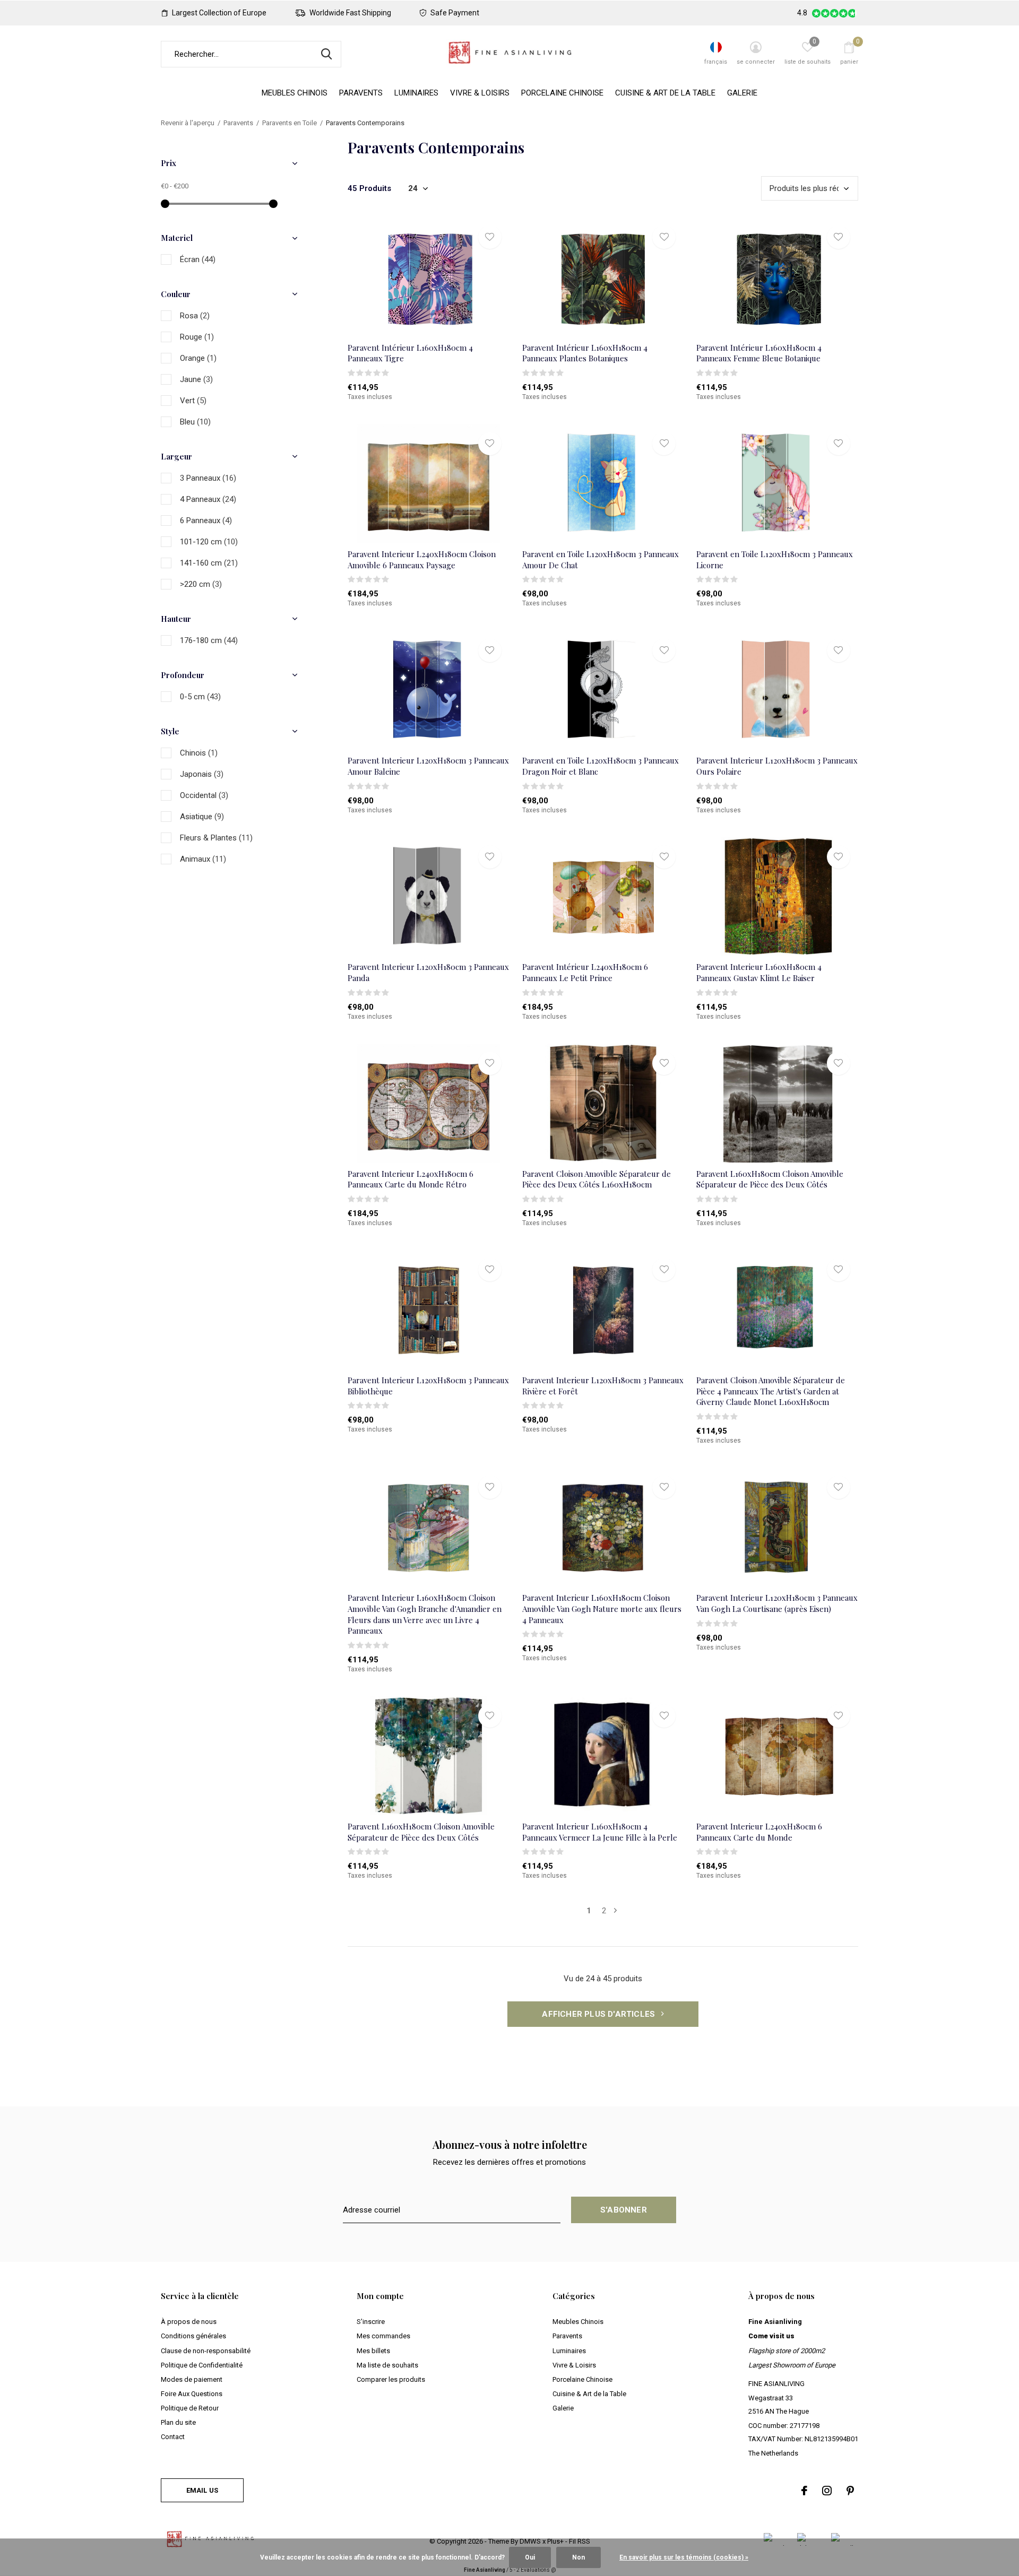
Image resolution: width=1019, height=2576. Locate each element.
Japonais (202, 774)
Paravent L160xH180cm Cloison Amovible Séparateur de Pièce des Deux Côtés (770, 1179)
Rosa (195, 316)
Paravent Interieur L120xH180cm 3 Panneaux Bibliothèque (428, 1386)
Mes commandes (383, 2336)
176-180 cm (209, 640)
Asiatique (202, 817)
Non (578, 2557)
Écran (198, 259)
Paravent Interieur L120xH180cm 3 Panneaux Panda (428, 972)
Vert (193, 401)
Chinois (199, 753)
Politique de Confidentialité (202, 2365)
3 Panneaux (208, 478)
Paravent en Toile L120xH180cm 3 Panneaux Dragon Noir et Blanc (601, 766)
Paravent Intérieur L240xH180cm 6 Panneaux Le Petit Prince (585, 972)
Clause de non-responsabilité (206, 2351)
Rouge (197, 337)
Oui (530, 2557)
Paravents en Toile (290, 123)
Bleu (195, 422)
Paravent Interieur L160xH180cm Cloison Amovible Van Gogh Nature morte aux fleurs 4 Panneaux (602, 1609)
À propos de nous (189, 2322)
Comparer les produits (391, 2379)
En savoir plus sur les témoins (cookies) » (684, 2557)
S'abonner (624, 2210)
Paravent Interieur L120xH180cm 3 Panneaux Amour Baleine (428, 766)
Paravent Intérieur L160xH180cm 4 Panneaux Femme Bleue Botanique (759, 353)
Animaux (203, 859)
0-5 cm (200, 697)
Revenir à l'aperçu (188, 123)
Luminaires (416, 93)
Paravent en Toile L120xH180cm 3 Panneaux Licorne (775, 560)
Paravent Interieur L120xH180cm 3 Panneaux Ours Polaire (777, 766)
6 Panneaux (206, 521)
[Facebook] (804, 2491)
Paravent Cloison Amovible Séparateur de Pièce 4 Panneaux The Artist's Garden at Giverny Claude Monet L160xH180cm (771, 1391)
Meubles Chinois (295, 93)
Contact (173, 2437)
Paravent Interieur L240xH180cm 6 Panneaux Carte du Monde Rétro (411, 1179)
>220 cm (201, 584)
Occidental (204, 795)
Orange (198, 358)
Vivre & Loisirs (480, 93)
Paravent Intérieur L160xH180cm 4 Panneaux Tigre (410, 353)
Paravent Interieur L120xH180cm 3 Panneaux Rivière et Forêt (603, 1386)
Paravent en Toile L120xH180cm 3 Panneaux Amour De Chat (601, 560)
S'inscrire (371, 2322)
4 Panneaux (208, 499)
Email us (202, 2490)
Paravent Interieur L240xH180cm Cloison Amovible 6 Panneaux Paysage (422, 560)
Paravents (361, 93)
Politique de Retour (190, 2408)
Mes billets (373, 2351)
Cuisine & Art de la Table (665, 93)
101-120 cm (209, 542)
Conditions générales (193, 2336)
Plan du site (178, 2422)
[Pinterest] (850, 2491)
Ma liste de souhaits (387, 2365)
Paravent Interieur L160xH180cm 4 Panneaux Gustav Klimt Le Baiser (759, 972)
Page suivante (615, 1911)
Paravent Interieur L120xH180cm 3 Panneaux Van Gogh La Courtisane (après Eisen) (777, 1603)
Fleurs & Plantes (216, 838)
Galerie (742, 93)
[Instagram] (827, 2491)
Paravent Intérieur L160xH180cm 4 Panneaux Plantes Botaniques (585, 353)
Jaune (196, 379)
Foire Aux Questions (192, 2394)
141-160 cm (209, 563)
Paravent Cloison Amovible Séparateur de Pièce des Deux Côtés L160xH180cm (597, 1179)
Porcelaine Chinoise (562, 93)
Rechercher (326, 54)
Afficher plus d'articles (599, 2014)
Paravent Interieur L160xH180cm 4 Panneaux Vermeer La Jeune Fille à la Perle (600, 1832)
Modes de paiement (192, 2379)
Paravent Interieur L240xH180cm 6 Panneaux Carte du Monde (759, 1832)
